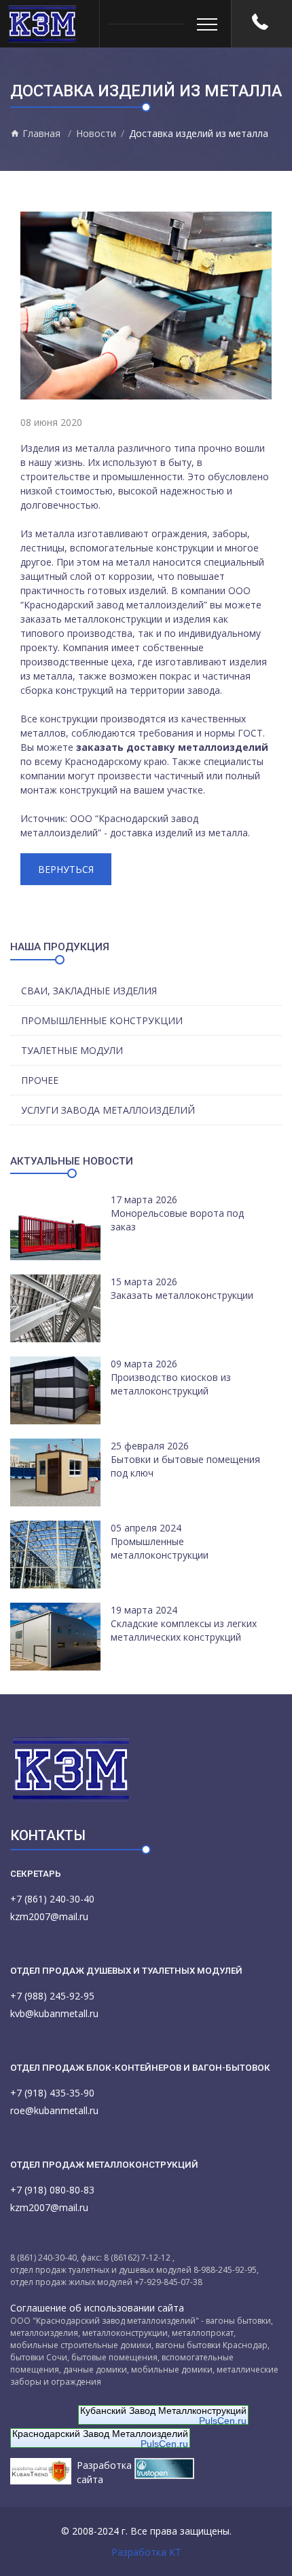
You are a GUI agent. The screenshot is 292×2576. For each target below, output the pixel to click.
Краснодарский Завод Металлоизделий (100, 2434)
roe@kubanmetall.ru (54, 2110)
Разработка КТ (146, 2552)
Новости (96, 133)
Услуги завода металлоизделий (108, 1110)
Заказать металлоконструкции (182, 1295)
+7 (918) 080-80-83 (52, 2190)
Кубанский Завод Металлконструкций (163, 2411)
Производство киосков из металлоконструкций (171, 1384)
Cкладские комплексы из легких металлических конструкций (184, 1630)
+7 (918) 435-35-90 (52, 2093)
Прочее (40, 1080)
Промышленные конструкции (102, 1020)
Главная (40, 133)
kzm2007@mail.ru (49, 1916)
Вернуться (66, 869)
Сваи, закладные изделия (89, 991)
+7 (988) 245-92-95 (52, 1996)
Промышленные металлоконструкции (160, 1548)
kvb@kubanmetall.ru (54, 2013)
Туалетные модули (72, 1050)
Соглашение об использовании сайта (97, 2308)
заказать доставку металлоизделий (172, 747)
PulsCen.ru (223, 2421)
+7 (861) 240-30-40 (52, 1899)
